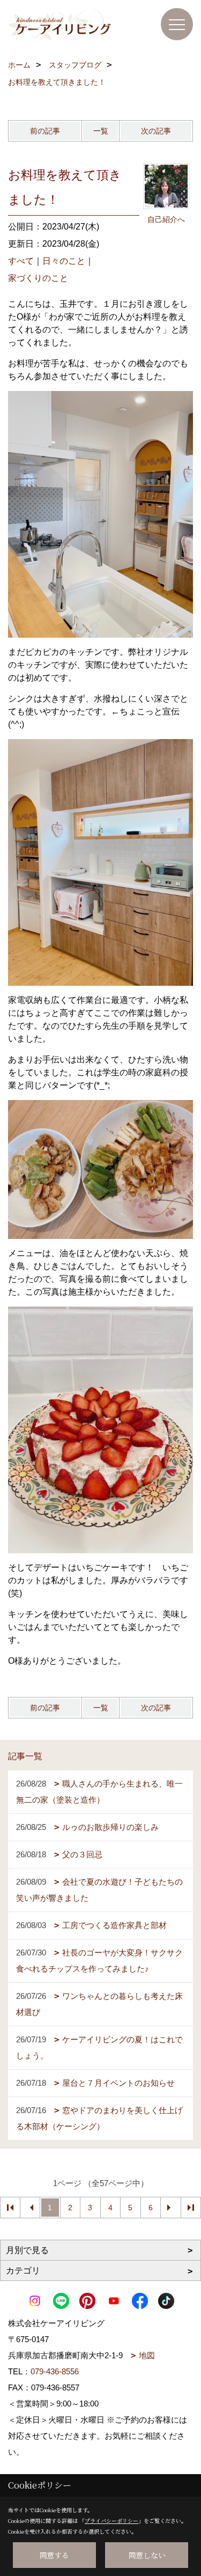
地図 (147, 2355)
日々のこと (64, 261)
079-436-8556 (55, 2371)
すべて (21, 261)
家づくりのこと (38, 278)
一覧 (101, 131)
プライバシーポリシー (111, 2520)
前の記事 (45, 131)
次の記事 (156, 131)
